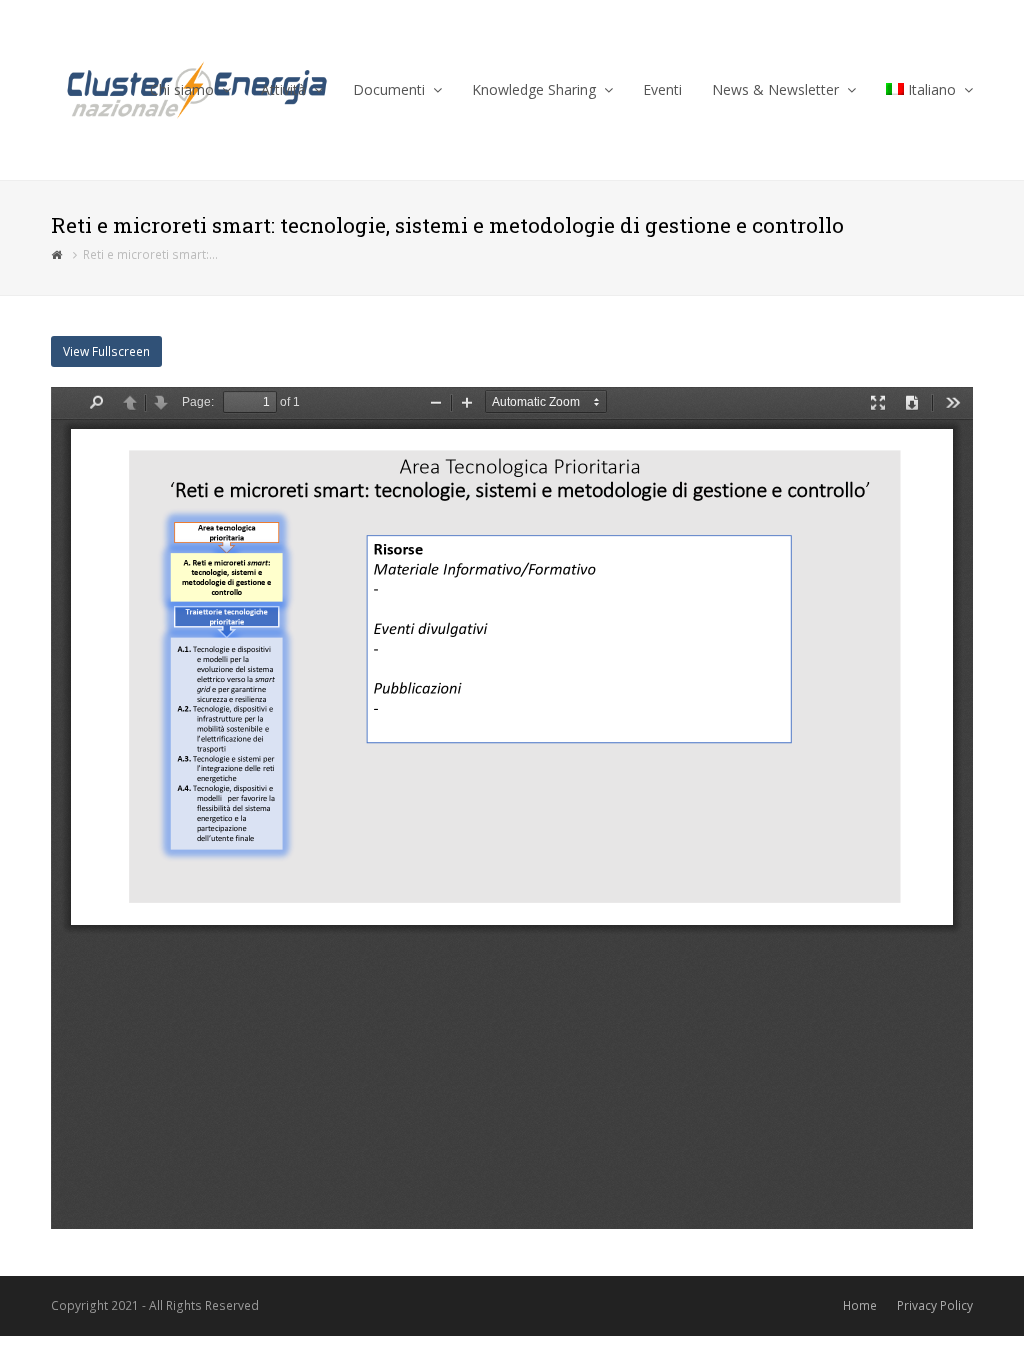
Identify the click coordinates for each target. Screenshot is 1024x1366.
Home (860, 1305)
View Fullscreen (106, 351)
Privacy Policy (935, 1305)
